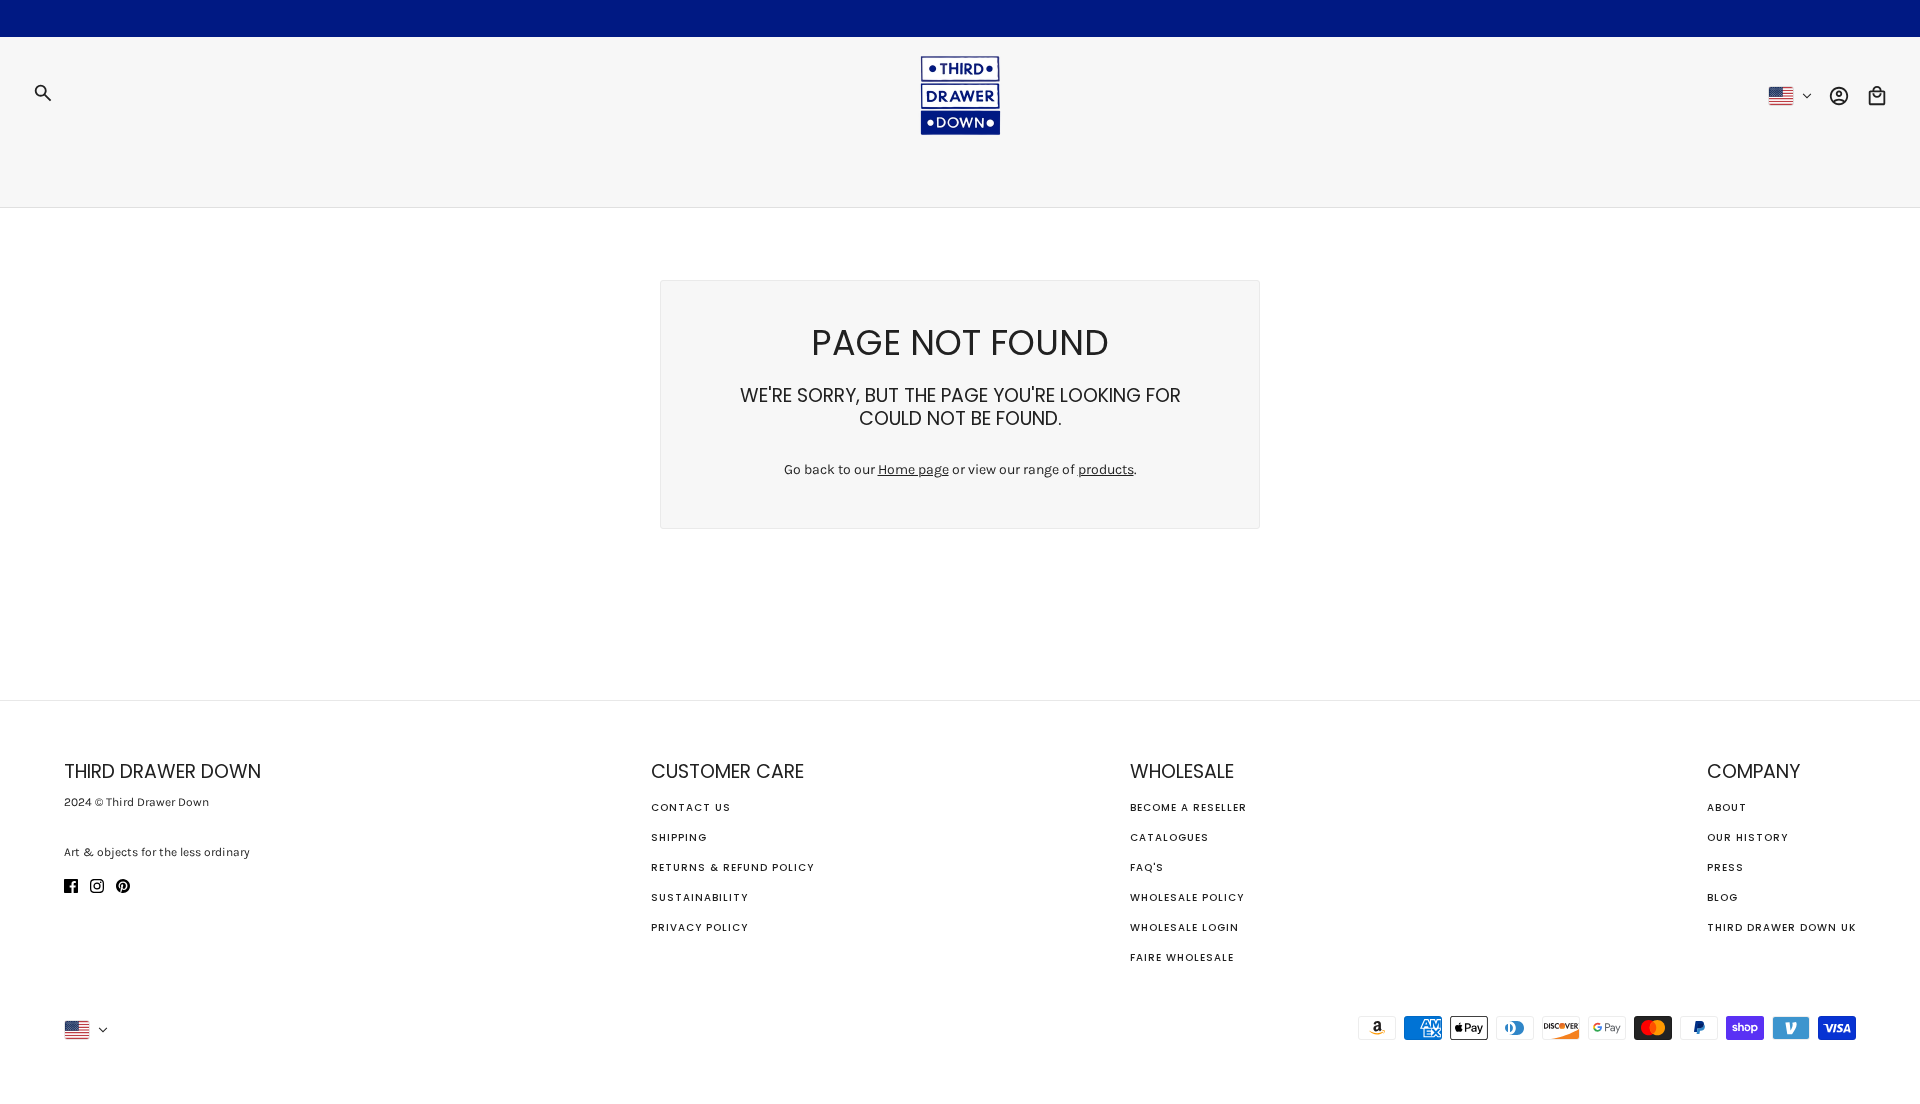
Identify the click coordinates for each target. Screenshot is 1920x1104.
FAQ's (1147, 867)
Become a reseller (1188, 807)
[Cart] (1877, 96)
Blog (1722, 897)
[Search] (43, 93)
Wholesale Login (1184, 927)
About (1727, 807)
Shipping (679, 837)
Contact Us (691, 807)
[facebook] (71, 884)
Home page (913, 469)
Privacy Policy (699, 927)
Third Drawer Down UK (1781, 927)
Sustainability (699, 897)
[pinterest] (123, 884)
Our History (1747, 837)
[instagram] (97, 884)
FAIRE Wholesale (1182, 957)
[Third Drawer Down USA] (960, 95)
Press (1725, 867)
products (1106, 469)
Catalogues (1169, 837)
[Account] (1839, 96)
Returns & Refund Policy (732, 867)
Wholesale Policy (1187, 897)
